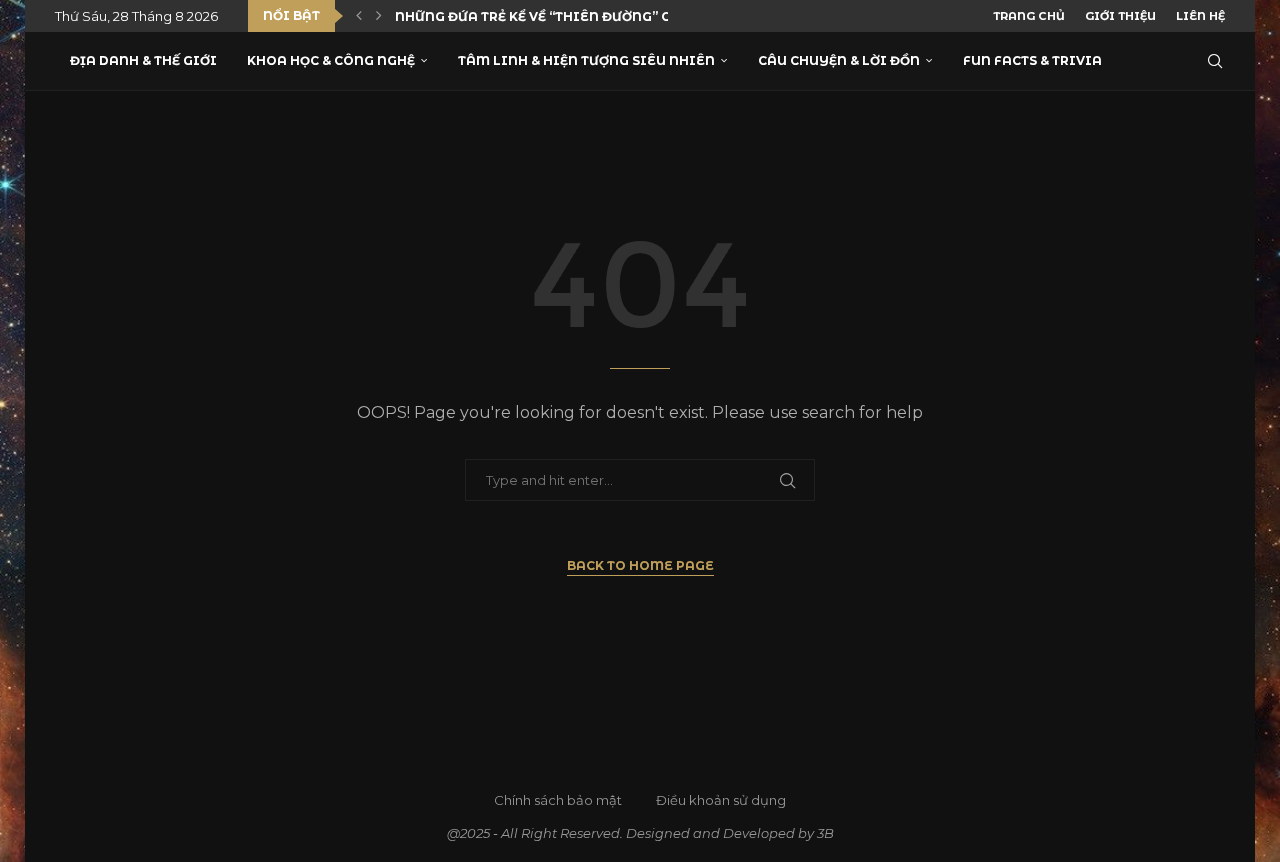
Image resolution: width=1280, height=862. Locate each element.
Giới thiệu (1120, 16)
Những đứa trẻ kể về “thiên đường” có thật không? (588, 16)
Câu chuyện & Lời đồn (839, 60)
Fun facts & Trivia (1032, 60)
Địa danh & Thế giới (143, 60)
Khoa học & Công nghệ (331, 60)
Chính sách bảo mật (558, 800)
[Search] (1215, 61)
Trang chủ (1029, 16)
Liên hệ (1200, 16)
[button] (359, 16)
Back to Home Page (640, 565)
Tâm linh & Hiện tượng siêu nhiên (586, 60)
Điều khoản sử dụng (721, 800)
